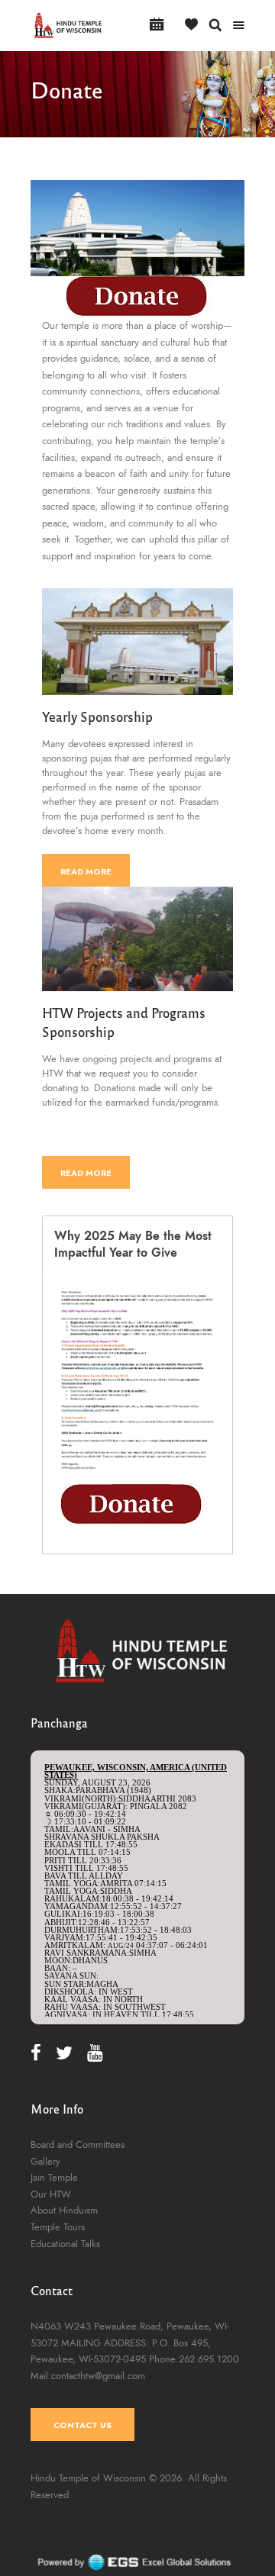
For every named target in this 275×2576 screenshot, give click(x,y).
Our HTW (51, 2194)
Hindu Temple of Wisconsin (88, 2478)
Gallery (45, 2162)
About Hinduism (64, 2211)
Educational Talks (65, 2244)
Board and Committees (78, 2145)
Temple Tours (58, 2227)
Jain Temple (54, 2178)
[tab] (137, 1245)
